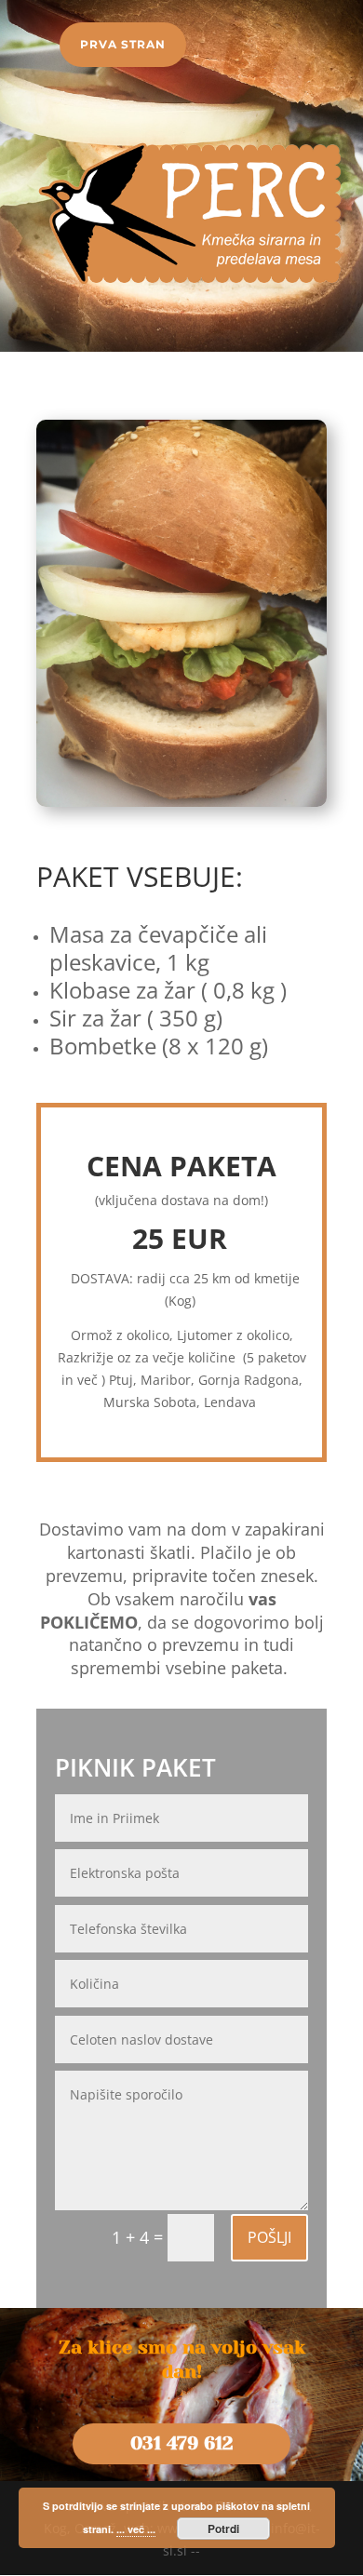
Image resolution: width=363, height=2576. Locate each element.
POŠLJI (269, 2237)
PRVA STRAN (123, 44)
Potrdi (223, 2529)
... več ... (136, 2529)
